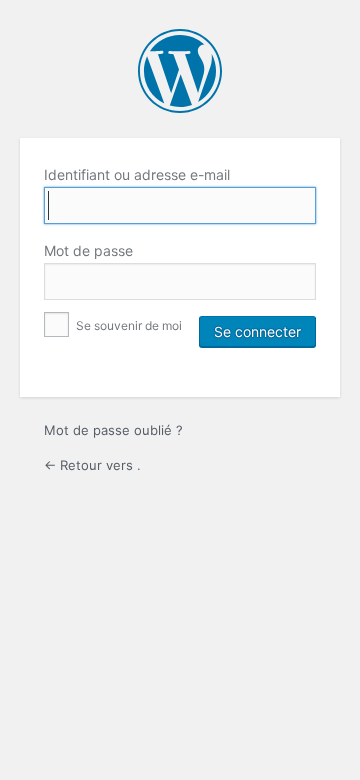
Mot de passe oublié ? (113, 430)
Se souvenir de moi (127, 325)
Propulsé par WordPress (180, 71)
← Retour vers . (92, 465)
